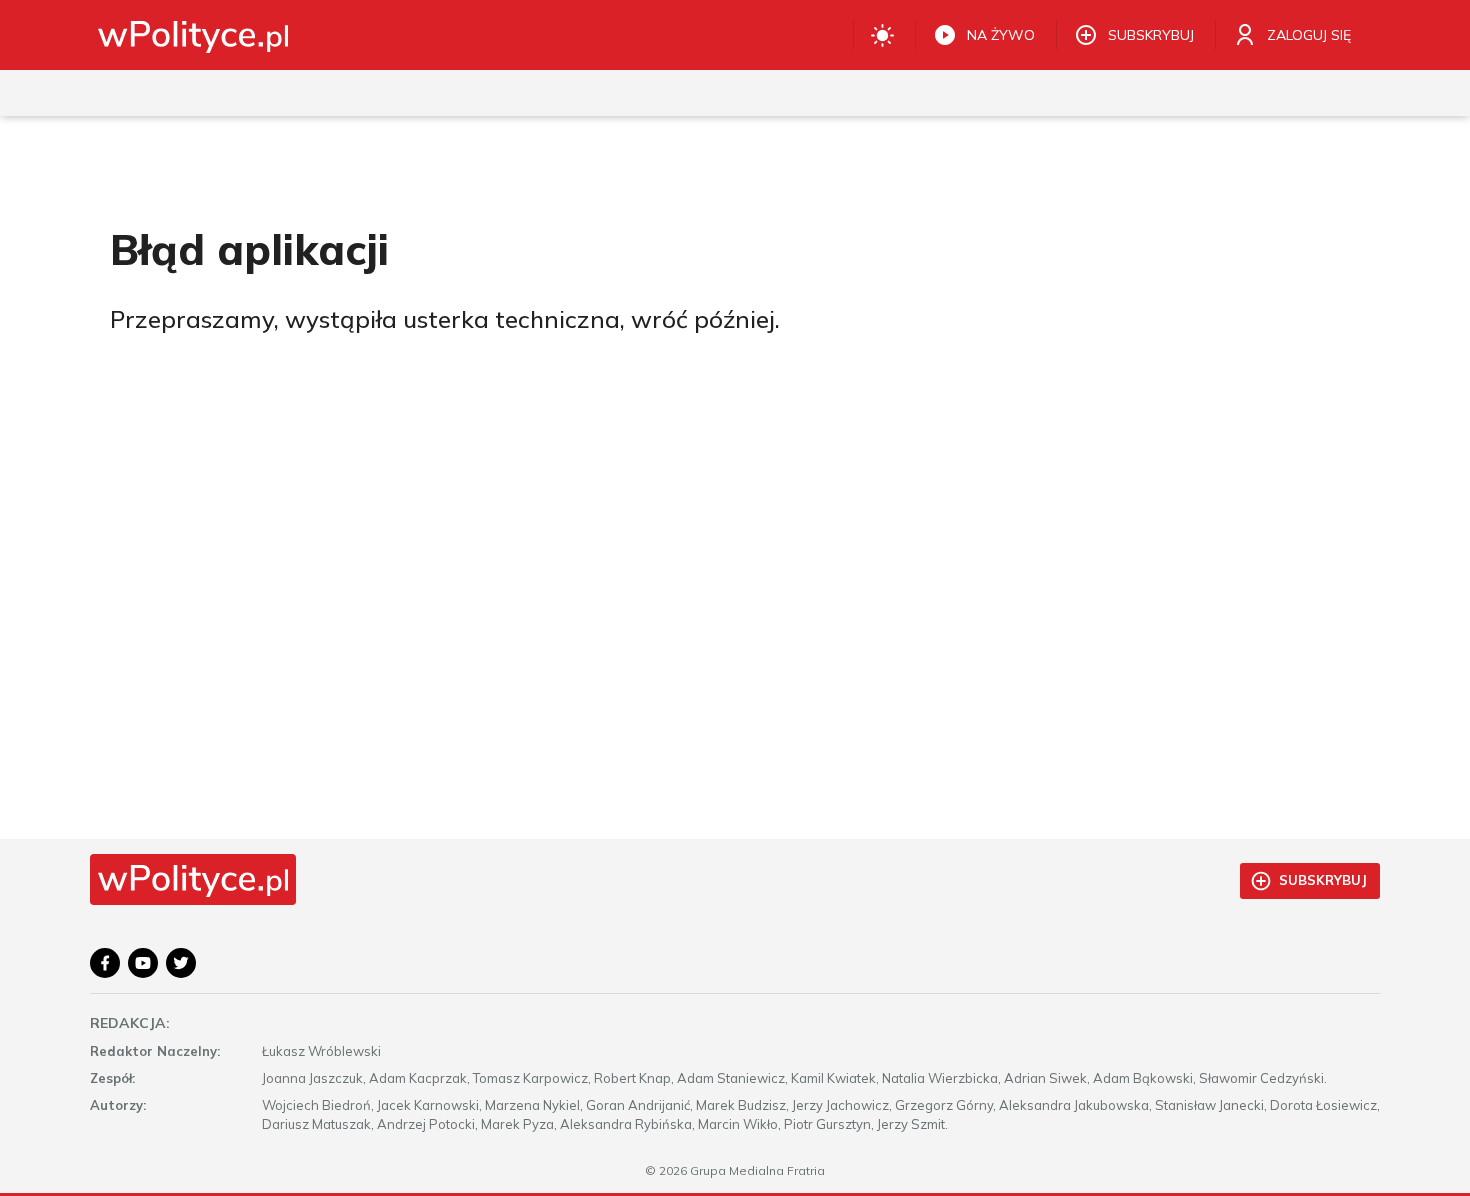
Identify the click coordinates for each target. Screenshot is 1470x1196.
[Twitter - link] (181, 963)
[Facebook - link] (105, 963)
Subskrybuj (1323, 880)
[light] (882, 35)
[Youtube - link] (143, 963)
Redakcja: (130, 1023)
